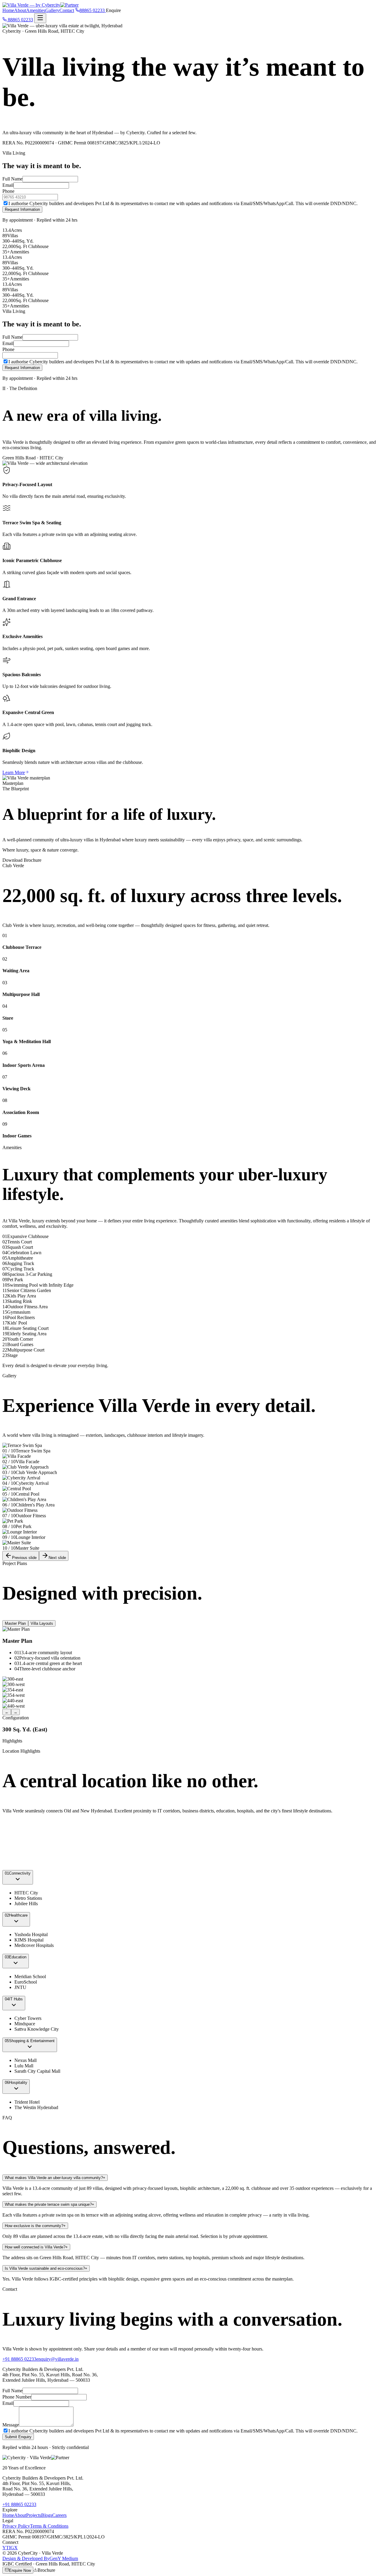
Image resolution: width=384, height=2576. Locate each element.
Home (8, 10)
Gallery (52, 10)
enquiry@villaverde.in (57, 2359)
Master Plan (15, 1623)
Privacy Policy (16, 2526)
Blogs (47, 2515)
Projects (34, 2515)
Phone (8, 191)
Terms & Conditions (49, 2526)
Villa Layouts (42, 1623)
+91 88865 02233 (19, 2359)
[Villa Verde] (40, 5)
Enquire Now (20, 2570)
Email (8, 185)
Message (11, 2425)
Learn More (14, 772)
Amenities (36, 10)
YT (6, 2548)
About (20, 10)
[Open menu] (40, 18)
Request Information (22, 209)
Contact (67, 10)
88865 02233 (20, 20)
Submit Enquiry (18, 2437)
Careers (59, 2515)
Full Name (12, 179)
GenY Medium (40, 2558)
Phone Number (17, 2397)
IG (12, 2548)
